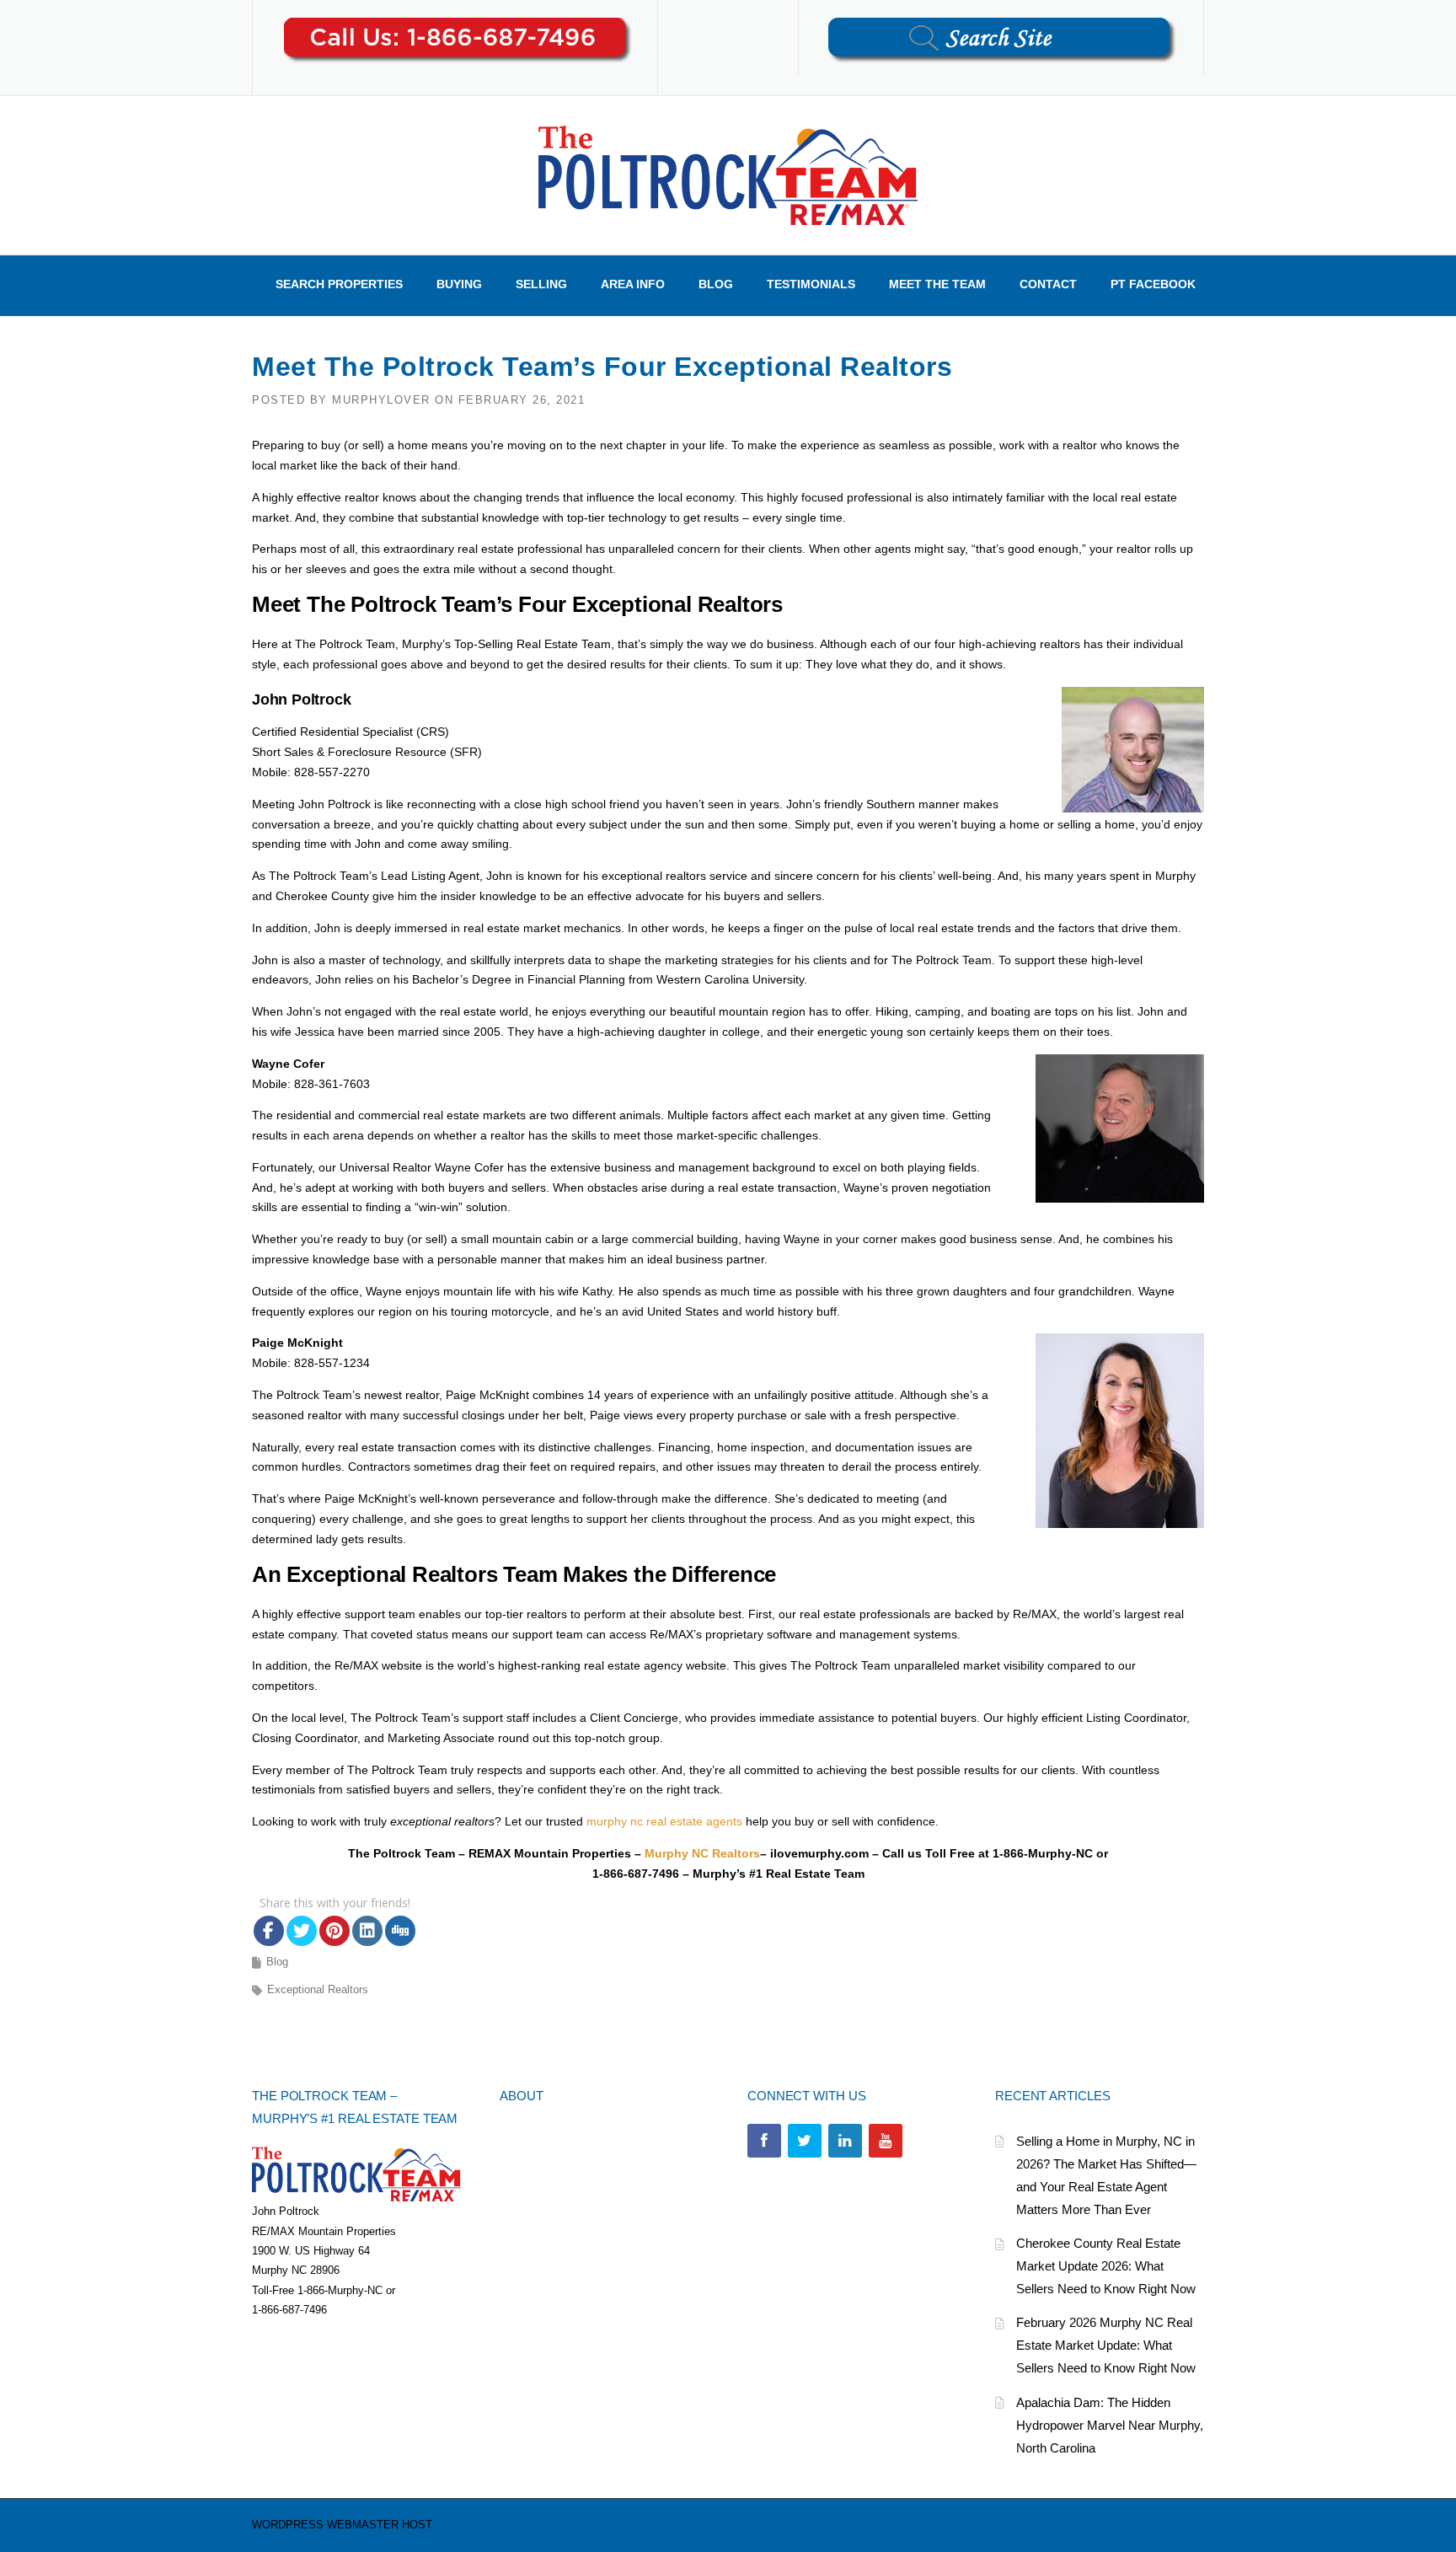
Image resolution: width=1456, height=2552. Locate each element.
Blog (716, 284)
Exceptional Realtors (318, 1989)
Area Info (633, 284)
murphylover (381, 400)
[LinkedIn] (845, 2141)
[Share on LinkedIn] (367, 1931)
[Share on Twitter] (302, 1931)
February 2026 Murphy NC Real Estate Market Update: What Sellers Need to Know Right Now (1106, 2345)
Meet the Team (937, 284)
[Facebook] (764, 2141)
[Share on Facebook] (269, 1931)
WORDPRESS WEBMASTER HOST (342, 2525)
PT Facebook (1153, 284)
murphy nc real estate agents (664, 1821)
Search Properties (339, 284)
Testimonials (811, 284)
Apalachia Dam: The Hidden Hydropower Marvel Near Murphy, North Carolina (1110, 2425)
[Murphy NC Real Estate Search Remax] (728, 174)
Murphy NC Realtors (702, 1853)
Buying (459, 284)
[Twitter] (805, 2141)
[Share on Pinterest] (335, 1931)
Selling (541, 284)
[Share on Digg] (400, 1931)
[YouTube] (886, 2141)
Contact (1048, 284)
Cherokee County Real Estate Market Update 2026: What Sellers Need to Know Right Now (1106, 2266)
